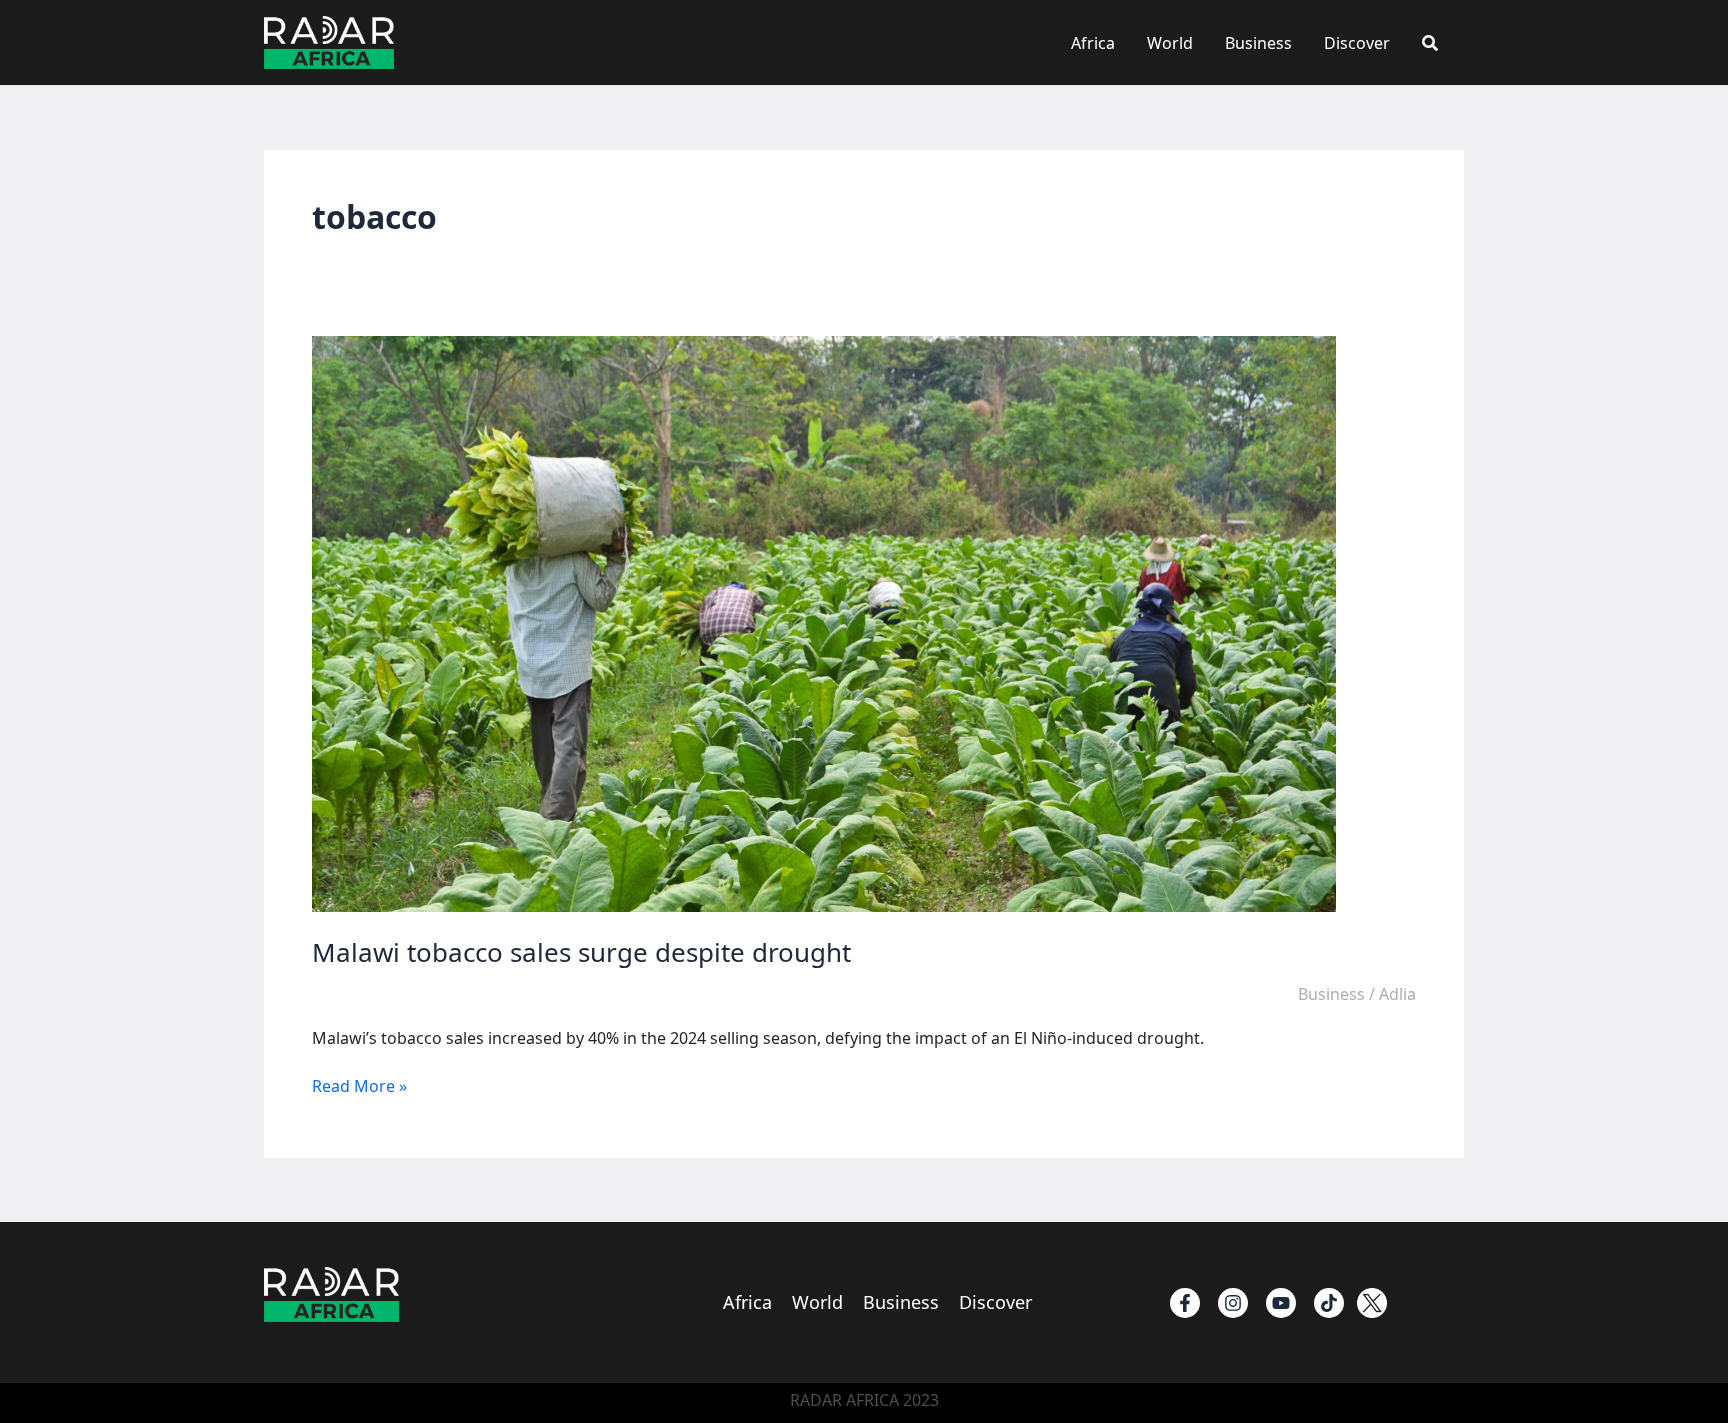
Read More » (359, 1086)
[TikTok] (1329, 1303)
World (1170, 43)
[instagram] (1233, 1303)
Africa (1093, 43)
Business (1258, 43)
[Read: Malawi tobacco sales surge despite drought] (824, 623)
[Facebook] (1185, 1303)
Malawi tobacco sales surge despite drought (581, 952)
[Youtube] (1281, 1303)
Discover (1357, 43)
